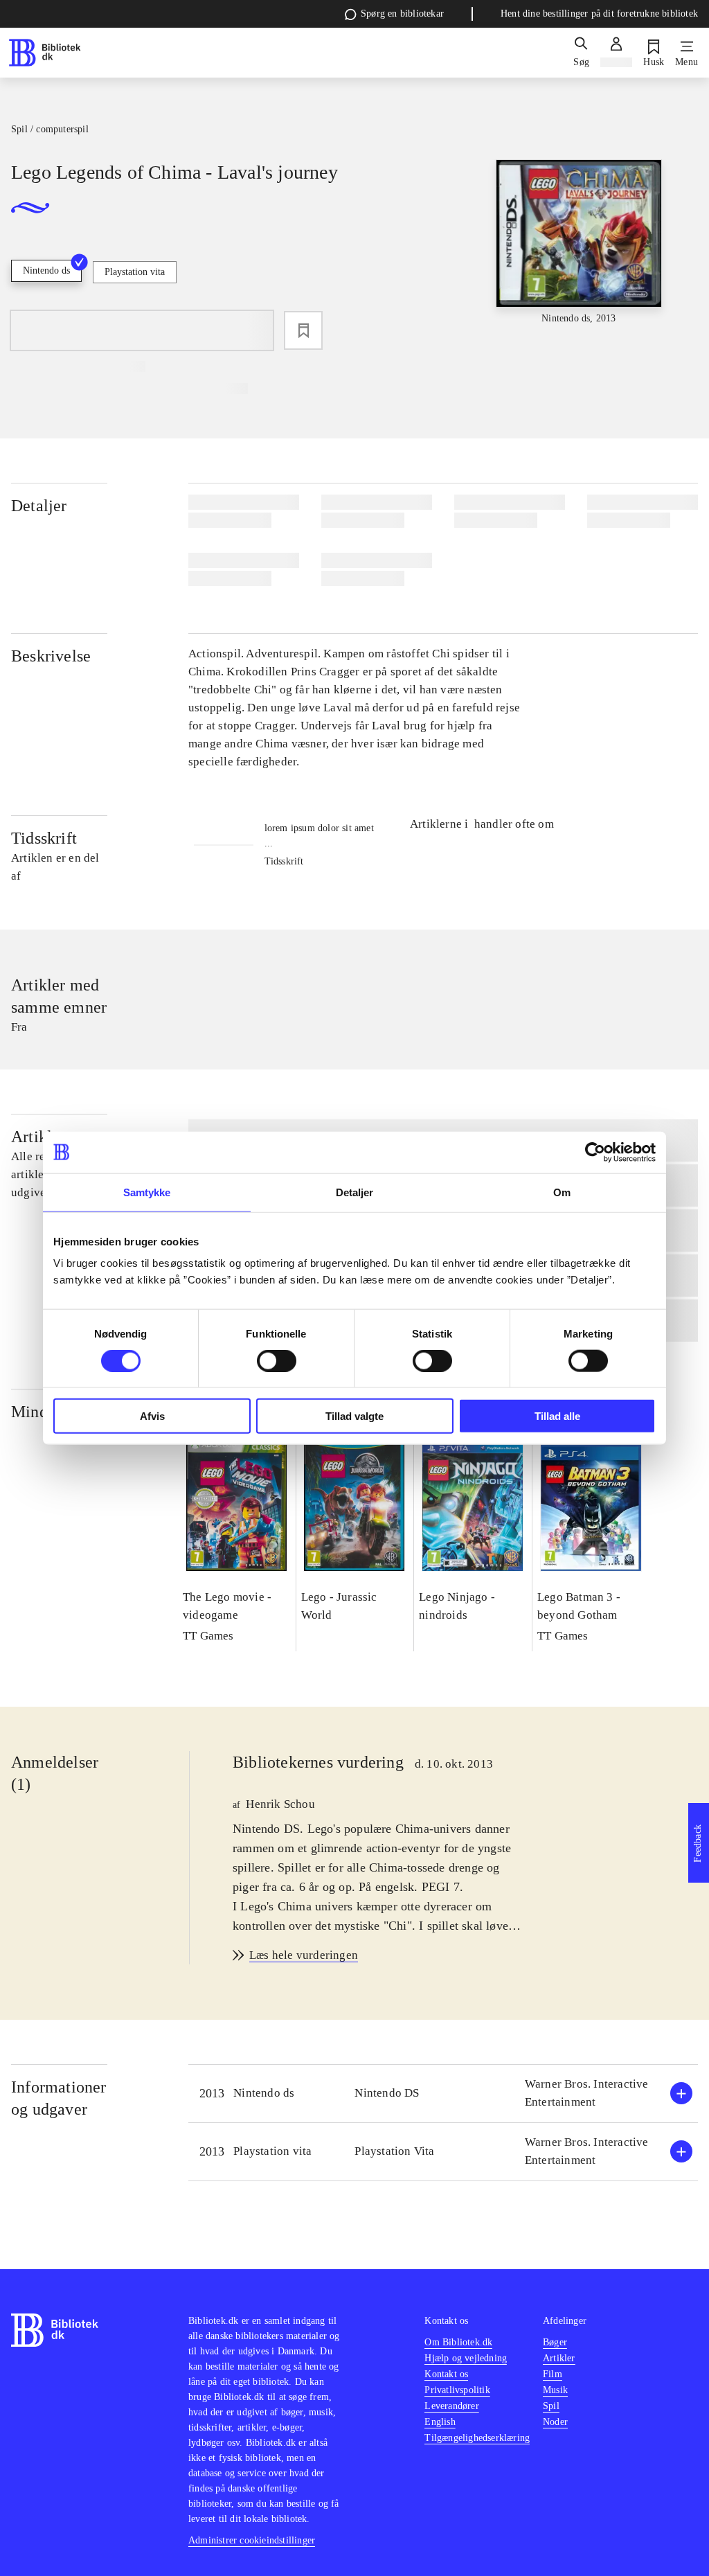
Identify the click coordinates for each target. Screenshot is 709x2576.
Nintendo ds (46, 270)
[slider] (579, 263)
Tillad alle (557, 1416)
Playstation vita (135, 272)
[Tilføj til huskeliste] (303, 330)
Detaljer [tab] (355, 1192)
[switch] (277, 1360)
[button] (443, 2094)
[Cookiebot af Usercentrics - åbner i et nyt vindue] (595, 1152)
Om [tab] (562, 1192)
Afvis (152, 1416)
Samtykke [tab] (147, 1192)
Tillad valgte (354, 1416)
